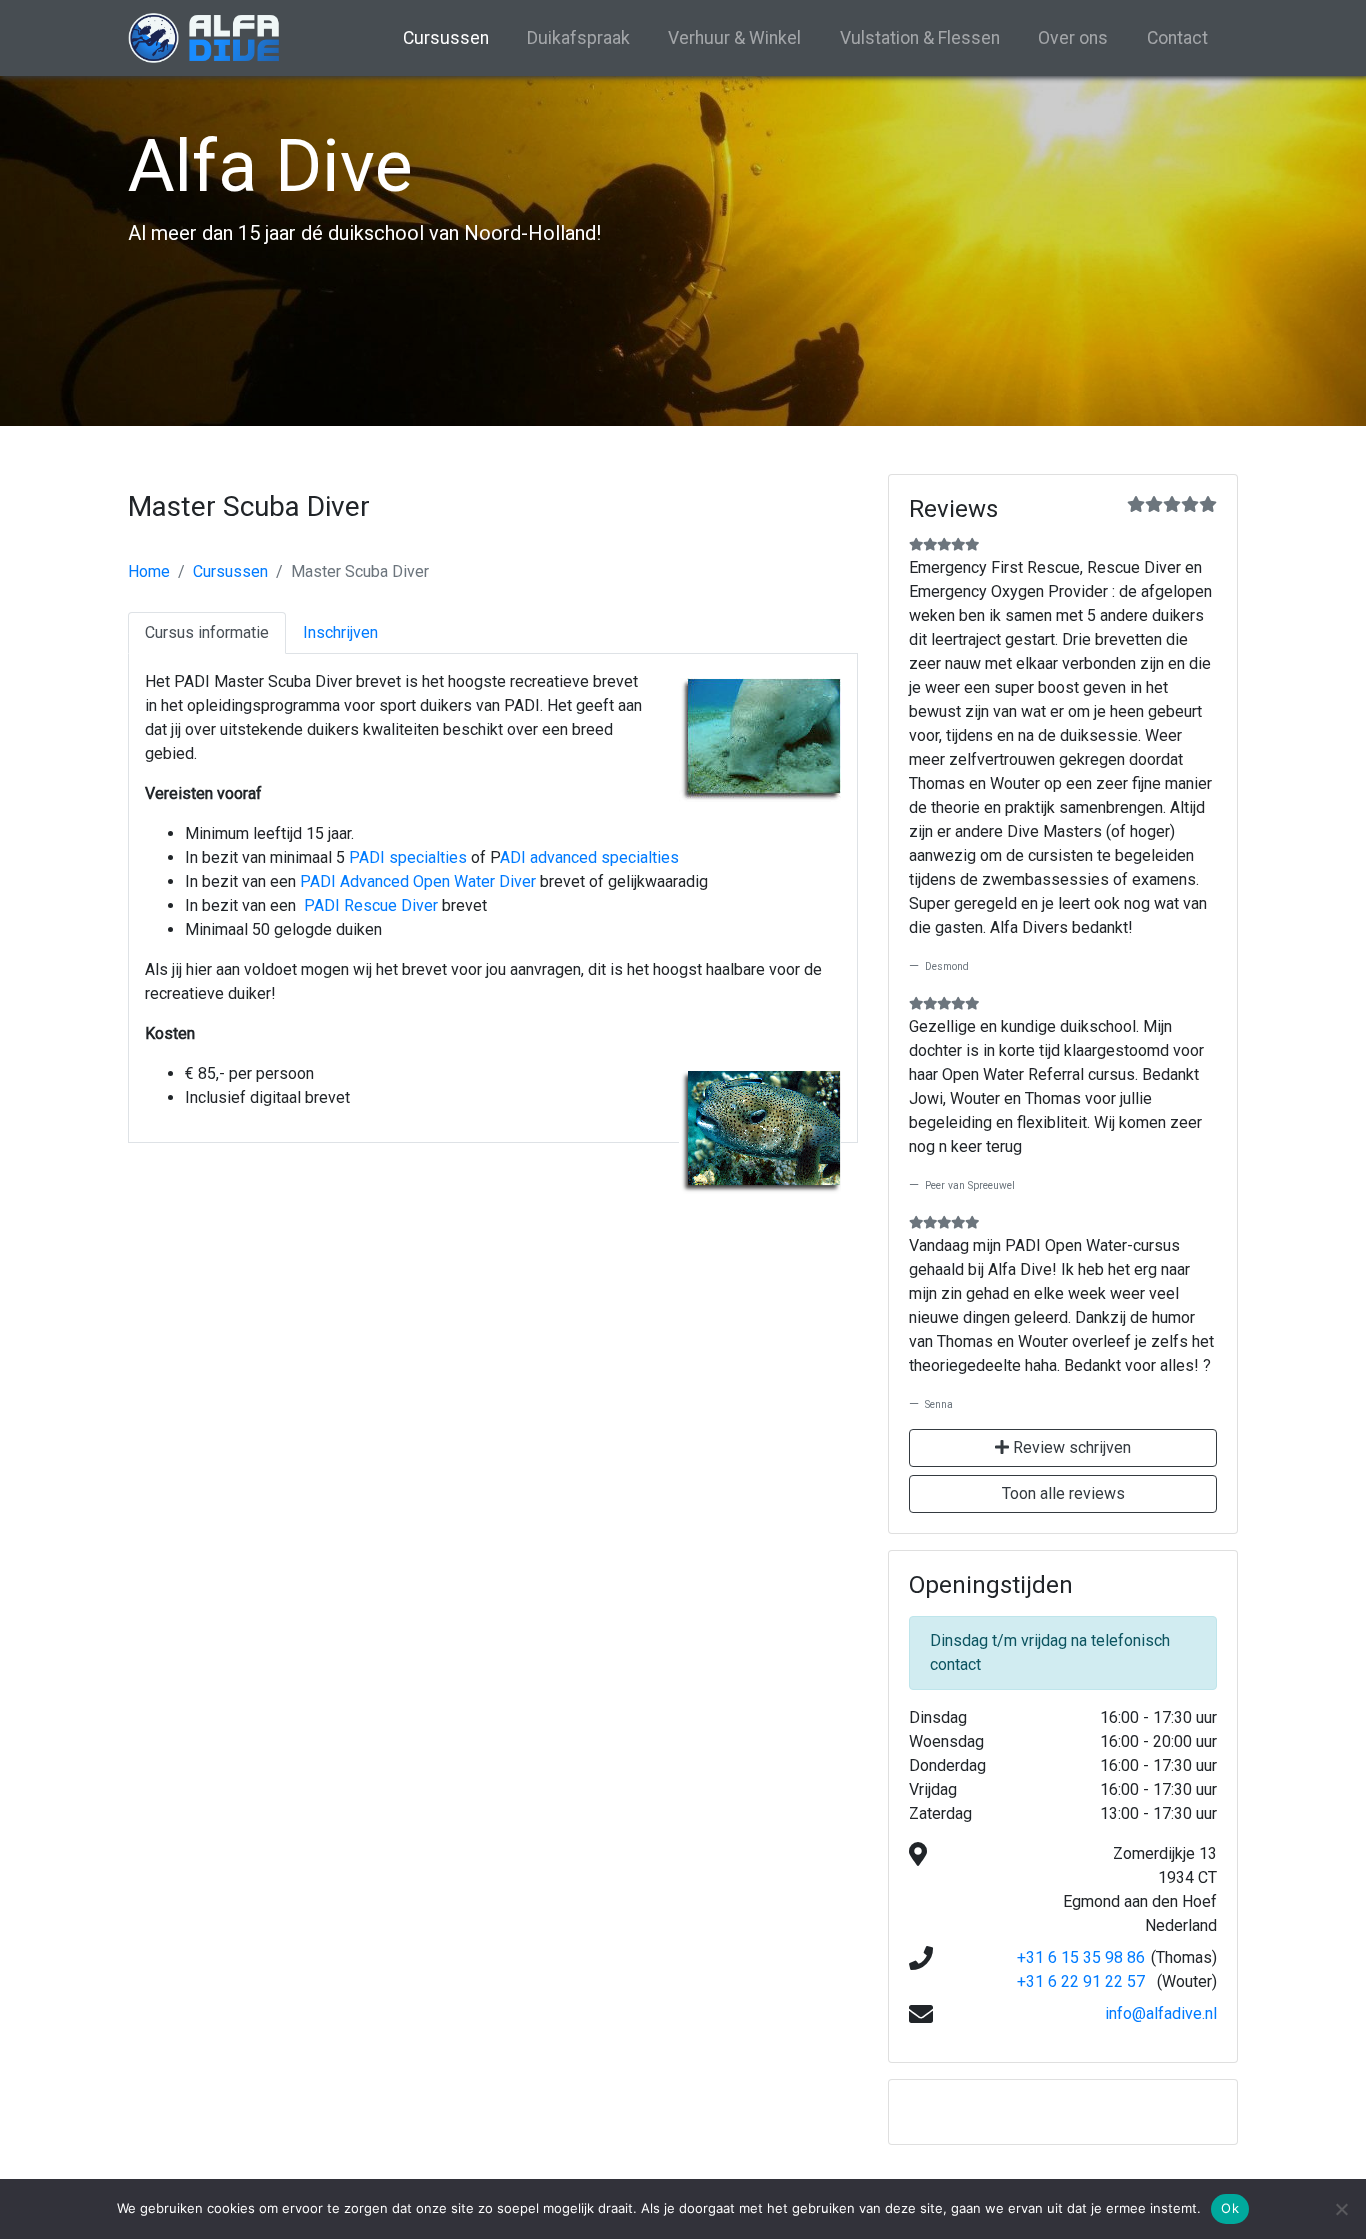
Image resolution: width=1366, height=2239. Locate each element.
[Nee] (1341, 2209)
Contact (1177, 38)
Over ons (1073, 38)
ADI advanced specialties (589, 857)
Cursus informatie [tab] (207, 632)
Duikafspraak (578, 38)
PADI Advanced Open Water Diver (418, 881)
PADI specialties (408, 857)
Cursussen (446, 38)
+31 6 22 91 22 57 (1081, 1981)
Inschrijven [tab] (340, 632)
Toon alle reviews (1063, 1493)
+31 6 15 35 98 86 (1081, 1957)
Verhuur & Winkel (734, 38)
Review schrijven (1070, 1447)
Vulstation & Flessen (920, 38)
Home (149, 571)
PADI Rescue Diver (371, 905)
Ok (1230, 2208)
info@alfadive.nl (1161, 2013)
